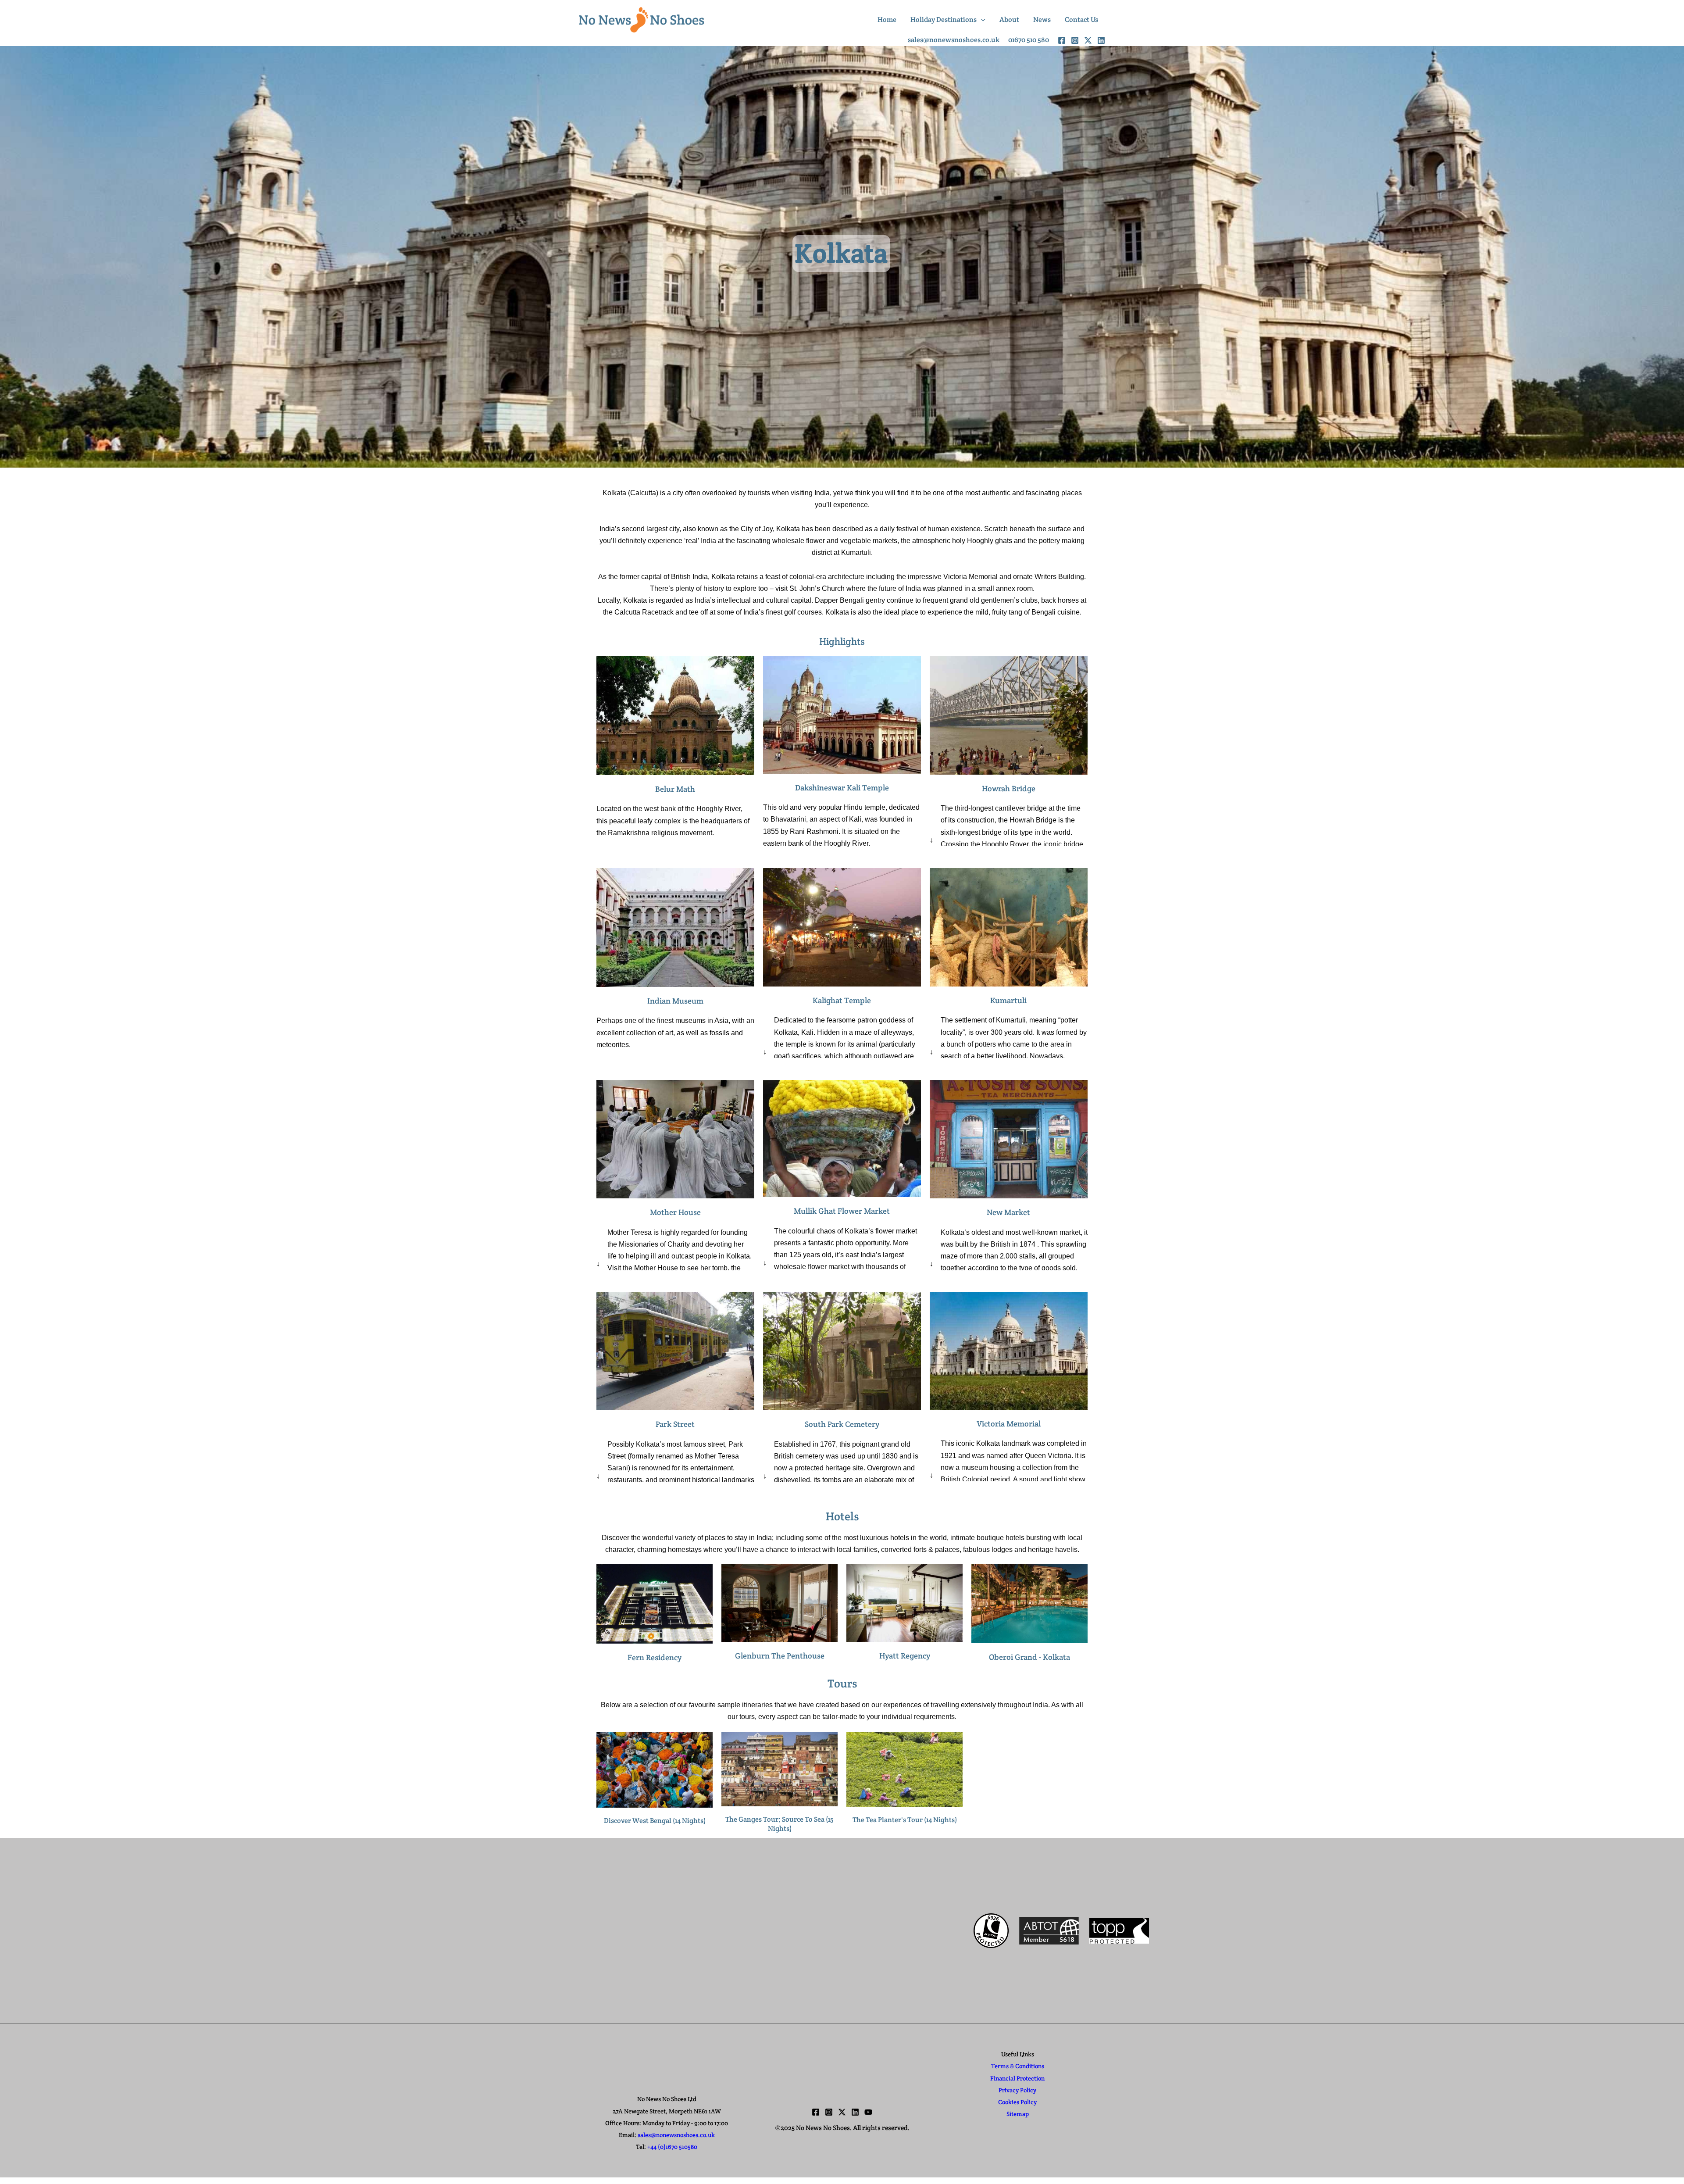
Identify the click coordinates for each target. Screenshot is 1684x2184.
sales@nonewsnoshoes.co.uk (676, 2135)
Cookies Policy (1017, 2102)
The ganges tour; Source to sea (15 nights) (780, 1824)
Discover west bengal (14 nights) (655, 1821)
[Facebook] (1062, 40)
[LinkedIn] (1101, 40)
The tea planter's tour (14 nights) (905, 1820)
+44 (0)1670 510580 (672, 2147)
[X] (1088, 40)
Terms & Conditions (1018, 2066)
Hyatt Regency (905, 1656)
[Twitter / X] (842, 2112)
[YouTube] (868, 2112)
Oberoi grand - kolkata (1029, 1657)
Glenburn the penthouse (780, 1656)
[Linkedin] (855, 2112)
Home (887, 20)
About (1009, 20)
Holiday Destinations (944, 20)
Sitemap (1018, 2114)
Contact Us (1081, 20)
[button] (981, 20)
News (1042, 20)
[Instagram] (1075, 40)
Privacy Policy (1017, 2090)
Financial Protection (1017, 2078)
